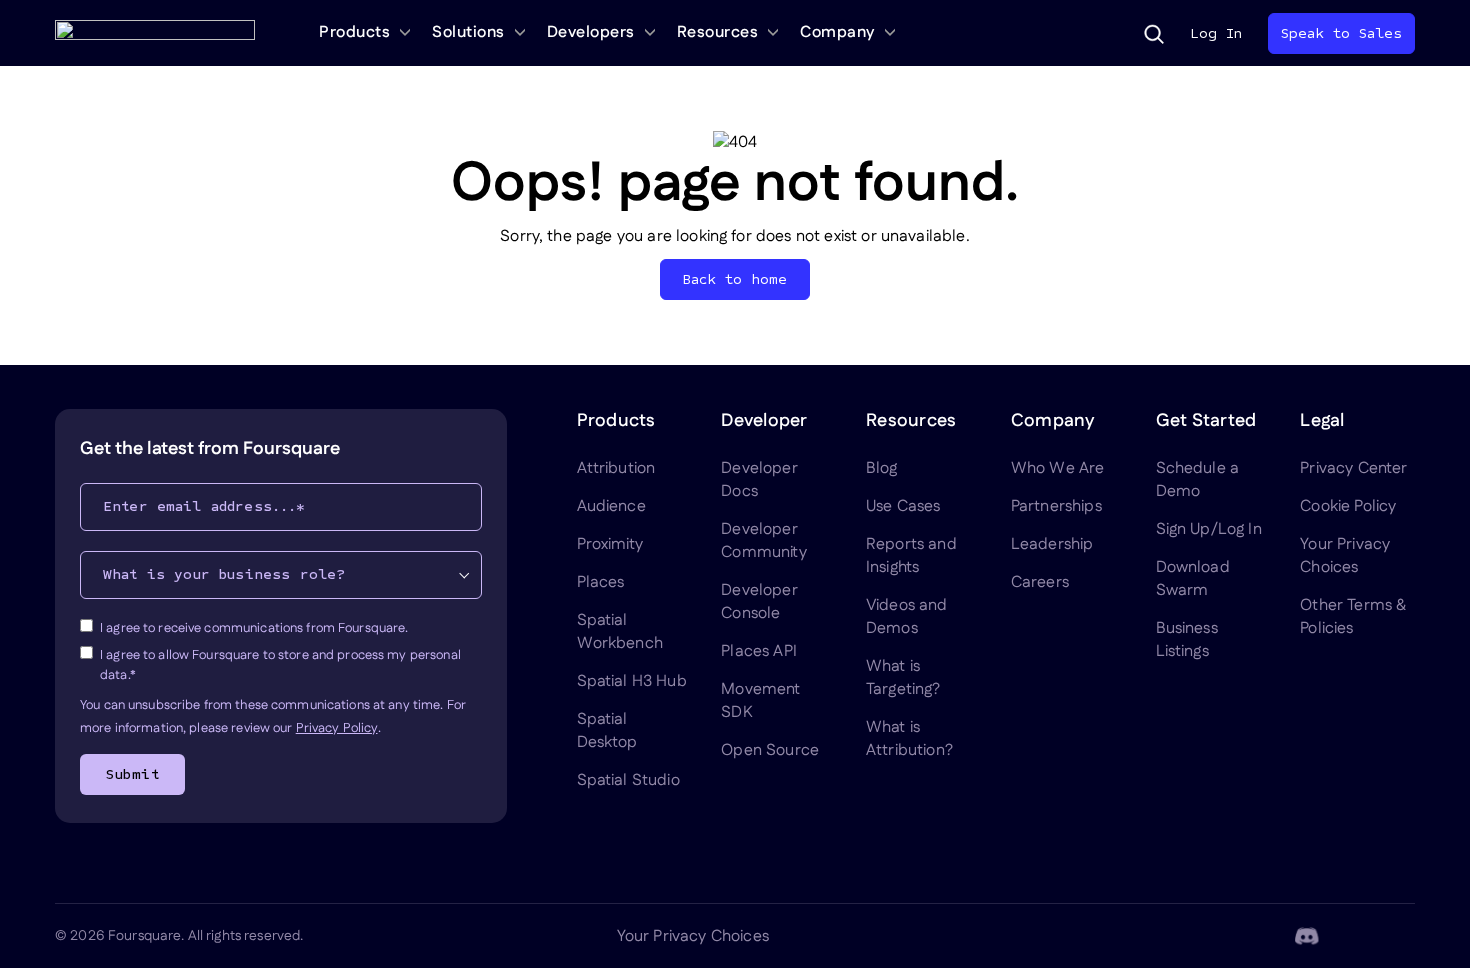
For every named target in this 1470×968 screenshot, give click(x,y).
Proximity (610, 544)
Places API (759, 651)
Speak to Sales (1341, 33)
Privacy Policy (337, 728)
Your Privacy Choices (1345, 556)
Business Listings (1187, 640)
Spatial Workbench (620, 632)
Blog (882, 468)
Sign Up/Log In (1209, 529)
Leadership (1052, 544)
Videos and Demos (907, 617)
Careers (1040, 582)
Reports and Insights (911, 556)
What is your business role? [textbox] (224, 574)
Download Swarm (1193, 579)
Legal (1322, 421)
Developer (764, 421)
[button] (1154, 34)
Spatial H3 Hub (632, 681)
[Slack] (1403, 936)
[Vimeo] (1355, 936)
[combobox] (281, 575)
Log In (1216, 33)
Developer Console (759, 602)
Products (354, 32)
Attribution (616, 468)
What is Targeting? (903, 678)
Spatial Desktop (607, 731)
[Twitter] (1259, 936)
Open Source (770, 750)
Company (837, 32)
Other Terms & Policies (1353, 617)
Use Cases (903, 506)
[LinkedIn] (1211, 936)
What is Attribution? (909, 739)
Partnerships (1056, 506)
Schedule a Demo (1198, 480)
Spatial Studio (628, 780)
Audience (611, 506)
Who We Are (1058, 468)
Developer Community (763, 541)
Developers (591, 32)
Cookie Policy (1348, 506)
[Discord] (1307, 936)
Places (601, 582)
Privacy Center (1353, 468)
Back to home (735, 279)
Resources (718, 32)
